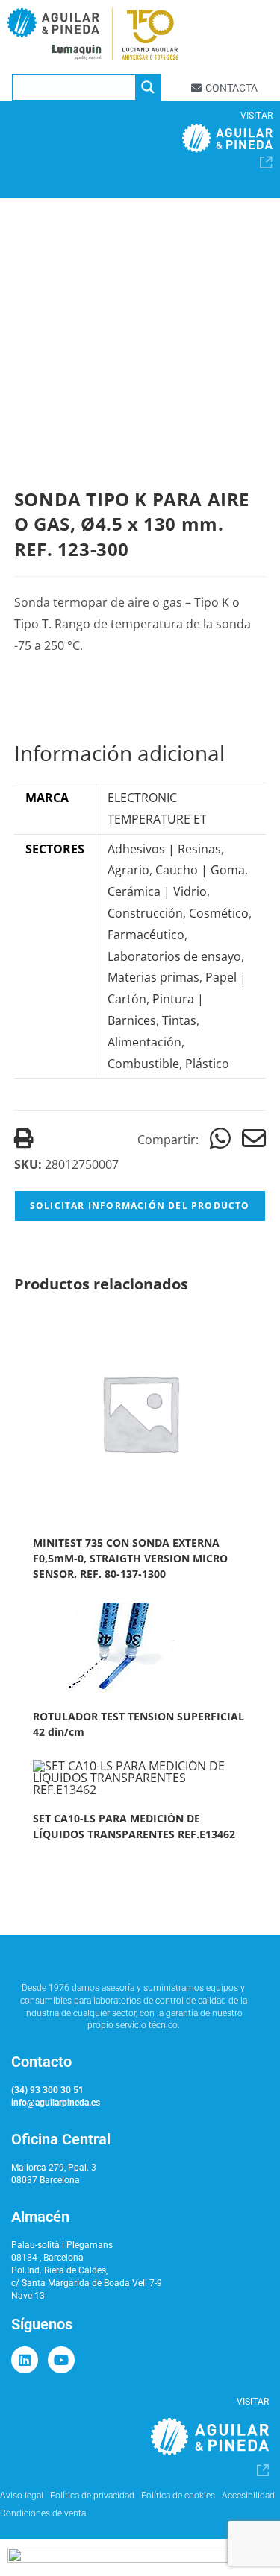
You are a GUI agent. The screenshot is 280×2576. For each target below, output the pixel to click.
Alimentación (144, 1042)
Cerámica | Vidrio (157, 891)
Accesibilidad (248, 2495)
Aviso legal (22, 2495)
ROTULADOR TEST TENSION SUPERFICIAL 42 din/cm (139, 1724)
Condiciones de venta (43, 2513)
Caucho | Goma (200, 870)
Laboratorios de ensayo (174, 956)
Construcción (145, 913)
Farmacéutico (146, 935)
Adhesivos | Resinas (164, 849)
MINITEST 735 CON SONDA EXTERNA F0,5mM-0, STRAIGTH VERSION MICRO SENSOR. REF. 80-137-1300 (130, 1558)
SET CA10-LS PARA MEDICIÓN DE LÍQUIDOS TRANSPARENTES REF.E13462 (134, 1826)
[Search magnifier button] (148, 87)
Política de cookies (178, 2495)
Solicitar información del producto (140, 1206)
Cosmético (219, 913)
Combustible (143, 1064)
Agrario (128, 870)
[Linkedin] (25, 2360)
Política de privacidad (92, 2495)
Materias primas (153, 977)
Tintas (179, 1020)
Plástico (207, 1064)
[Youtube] (61, 2360)
